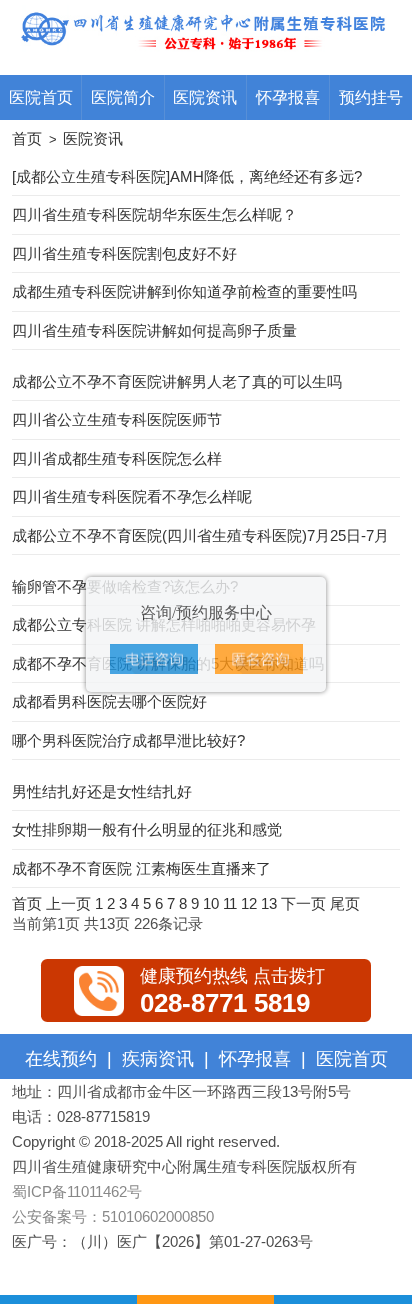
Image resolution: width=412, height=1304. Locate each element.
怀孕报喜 (288, 97)
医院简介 (123, 97)
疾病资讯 (158, 1059)
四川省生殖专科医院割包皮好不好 (124, 253)
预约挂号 (371, 97)
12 (249, 903)
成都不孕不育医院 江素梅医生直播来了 (141, 868)
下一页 (303, 903)
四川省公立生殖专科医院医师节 (117, 419)
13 (269, 903)
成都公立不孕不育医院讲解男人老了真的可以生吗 (177, 381)
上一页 (68, 903)
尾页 (345, 903)
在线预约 (61, 1059)
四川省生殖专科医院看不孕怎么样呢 (132, 496)
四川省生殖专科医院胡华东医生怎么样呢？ (154, 214)
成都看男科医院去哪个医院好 (109, 701)
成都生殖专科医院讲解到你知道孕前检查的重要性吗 (184, 291)
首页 (27, 138)
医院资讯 (205, 97)
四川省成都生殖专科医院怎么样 (117, 458)
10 (211, 903)
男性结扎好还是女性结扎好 (102, 791)
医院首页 (41, 97)
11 (230, 903)
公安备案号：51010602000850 (113, 1216)
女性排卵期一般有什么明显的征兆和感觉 (147, 829)
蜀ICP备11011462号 (77, 1191)
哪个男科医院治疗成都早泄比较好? (128, 740)
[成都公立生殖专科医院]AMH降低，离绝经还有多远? (187, 176)
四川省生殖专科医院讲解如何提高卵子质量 (154, 330)
